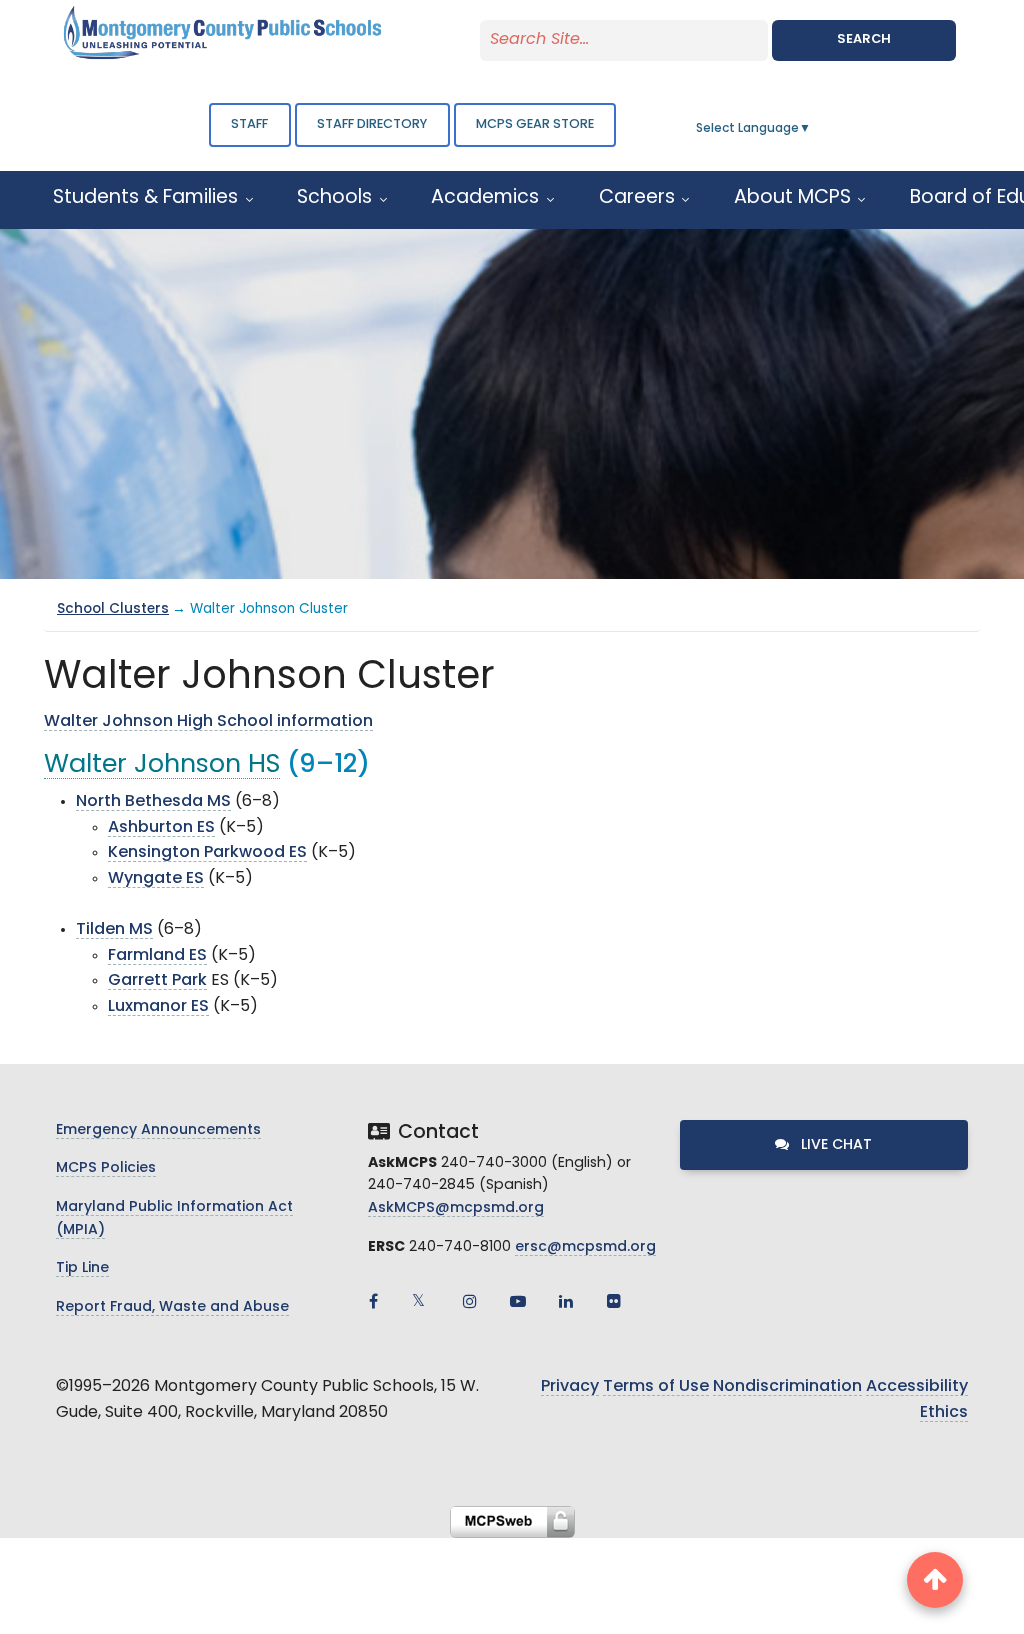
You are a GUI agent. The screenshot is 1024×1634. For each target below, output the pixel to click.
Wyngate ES (156, 879)
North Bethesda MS (153, 802)
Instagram (470, 1301)
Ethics (944, 1413)
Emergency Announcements (158, 1130)
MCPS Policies (106, 1168)
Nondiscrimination (787, 1387)
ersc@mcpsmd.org (585, 1247)
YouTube (518, 1301)
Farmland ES (157, 956)
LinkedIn (566, 1301)
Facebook (374, 1301)
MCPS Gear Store (535, 124)
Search (864, 39)
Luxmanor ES (158, 1007)
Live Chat (834, 1145)
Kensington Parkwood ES (207, 853)
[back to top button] (935, 1580)
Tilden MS (114, 930)
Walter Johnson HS (162, 765)
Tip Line (82, 1268)
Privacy (570, 1387)
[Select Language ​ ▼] (812, 129)
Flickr (614, 1301)
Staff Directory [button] (372, 124)
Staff (249, 124)
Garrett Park (157, 981)
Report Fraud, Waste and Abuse (172, 1307)
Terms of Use (656, 1387)
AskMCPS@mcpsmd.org (456, 1208)
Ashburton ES (161, 828)
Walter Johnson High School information (208, 722)
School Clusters (113, 609)
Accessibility (917, 1387)
